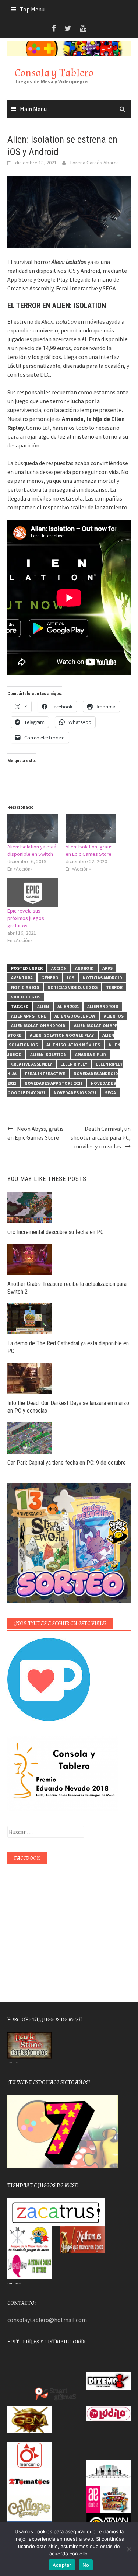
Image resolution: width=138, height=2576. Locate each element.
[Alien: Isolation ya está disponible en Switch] (33, 828)
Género (50, 978)
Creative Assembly (31, 1064)
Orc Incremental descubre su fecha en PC (56, 1232)
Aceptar (62, 2565)
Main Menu (33, 109)
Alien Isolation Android (38, 1026)
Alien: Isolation (48, 1054)
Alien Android (103, 1006)
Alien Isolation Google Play (62, 1035)
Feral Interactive (45, 1073)
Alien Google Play (75, 1016)
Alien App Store (29, 1016)
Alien (43, 1006)
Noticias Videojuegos (72, 987)
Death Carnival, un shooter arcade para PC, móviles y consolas (101, 1137)
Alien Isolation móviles (73, 1045)
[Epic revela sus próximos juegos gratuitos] (33, 893)
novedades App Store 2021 (54, 1083)
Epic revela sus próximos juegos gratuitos (26, 918)
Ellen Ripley (74, 1064)
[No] (129, 2549)
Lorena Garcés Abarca (95, 163)
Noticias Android (102, 978)
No (86, 2565)
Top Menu (32, 9)
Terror (114, 987)
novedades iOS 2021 (75, 1093)
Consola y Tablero (54, 73)
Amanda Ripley (91, 1054)
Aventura (22, 978)
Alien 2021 (68, 1006)
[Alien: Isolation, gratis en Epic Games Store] (91, 828)
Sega (110, 1093)
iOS (71, 978)
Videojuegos (26, 997)
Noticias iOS (25, 987)
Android (84, 968)
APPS (107, 968)
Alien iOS (114, 1016)
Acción (59, 968)
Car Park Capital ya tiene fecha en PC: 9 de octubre (67, 1463)
